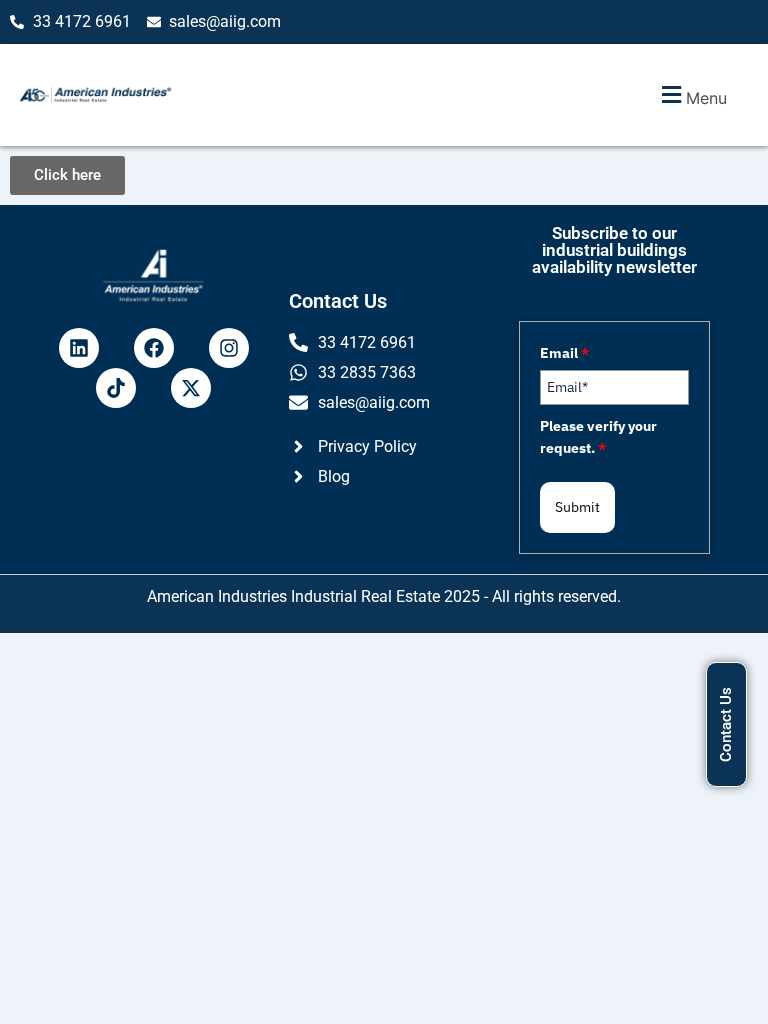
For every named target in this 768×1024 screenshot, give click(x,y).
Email (564, 353)
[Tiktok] (116, 388)
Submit (577, 507)
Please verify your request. (598, 437)
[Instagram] (229, 348)
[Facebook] (154, 348)
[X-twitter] (191, 388)
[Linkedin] (79, 348)
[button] (691, 95)
